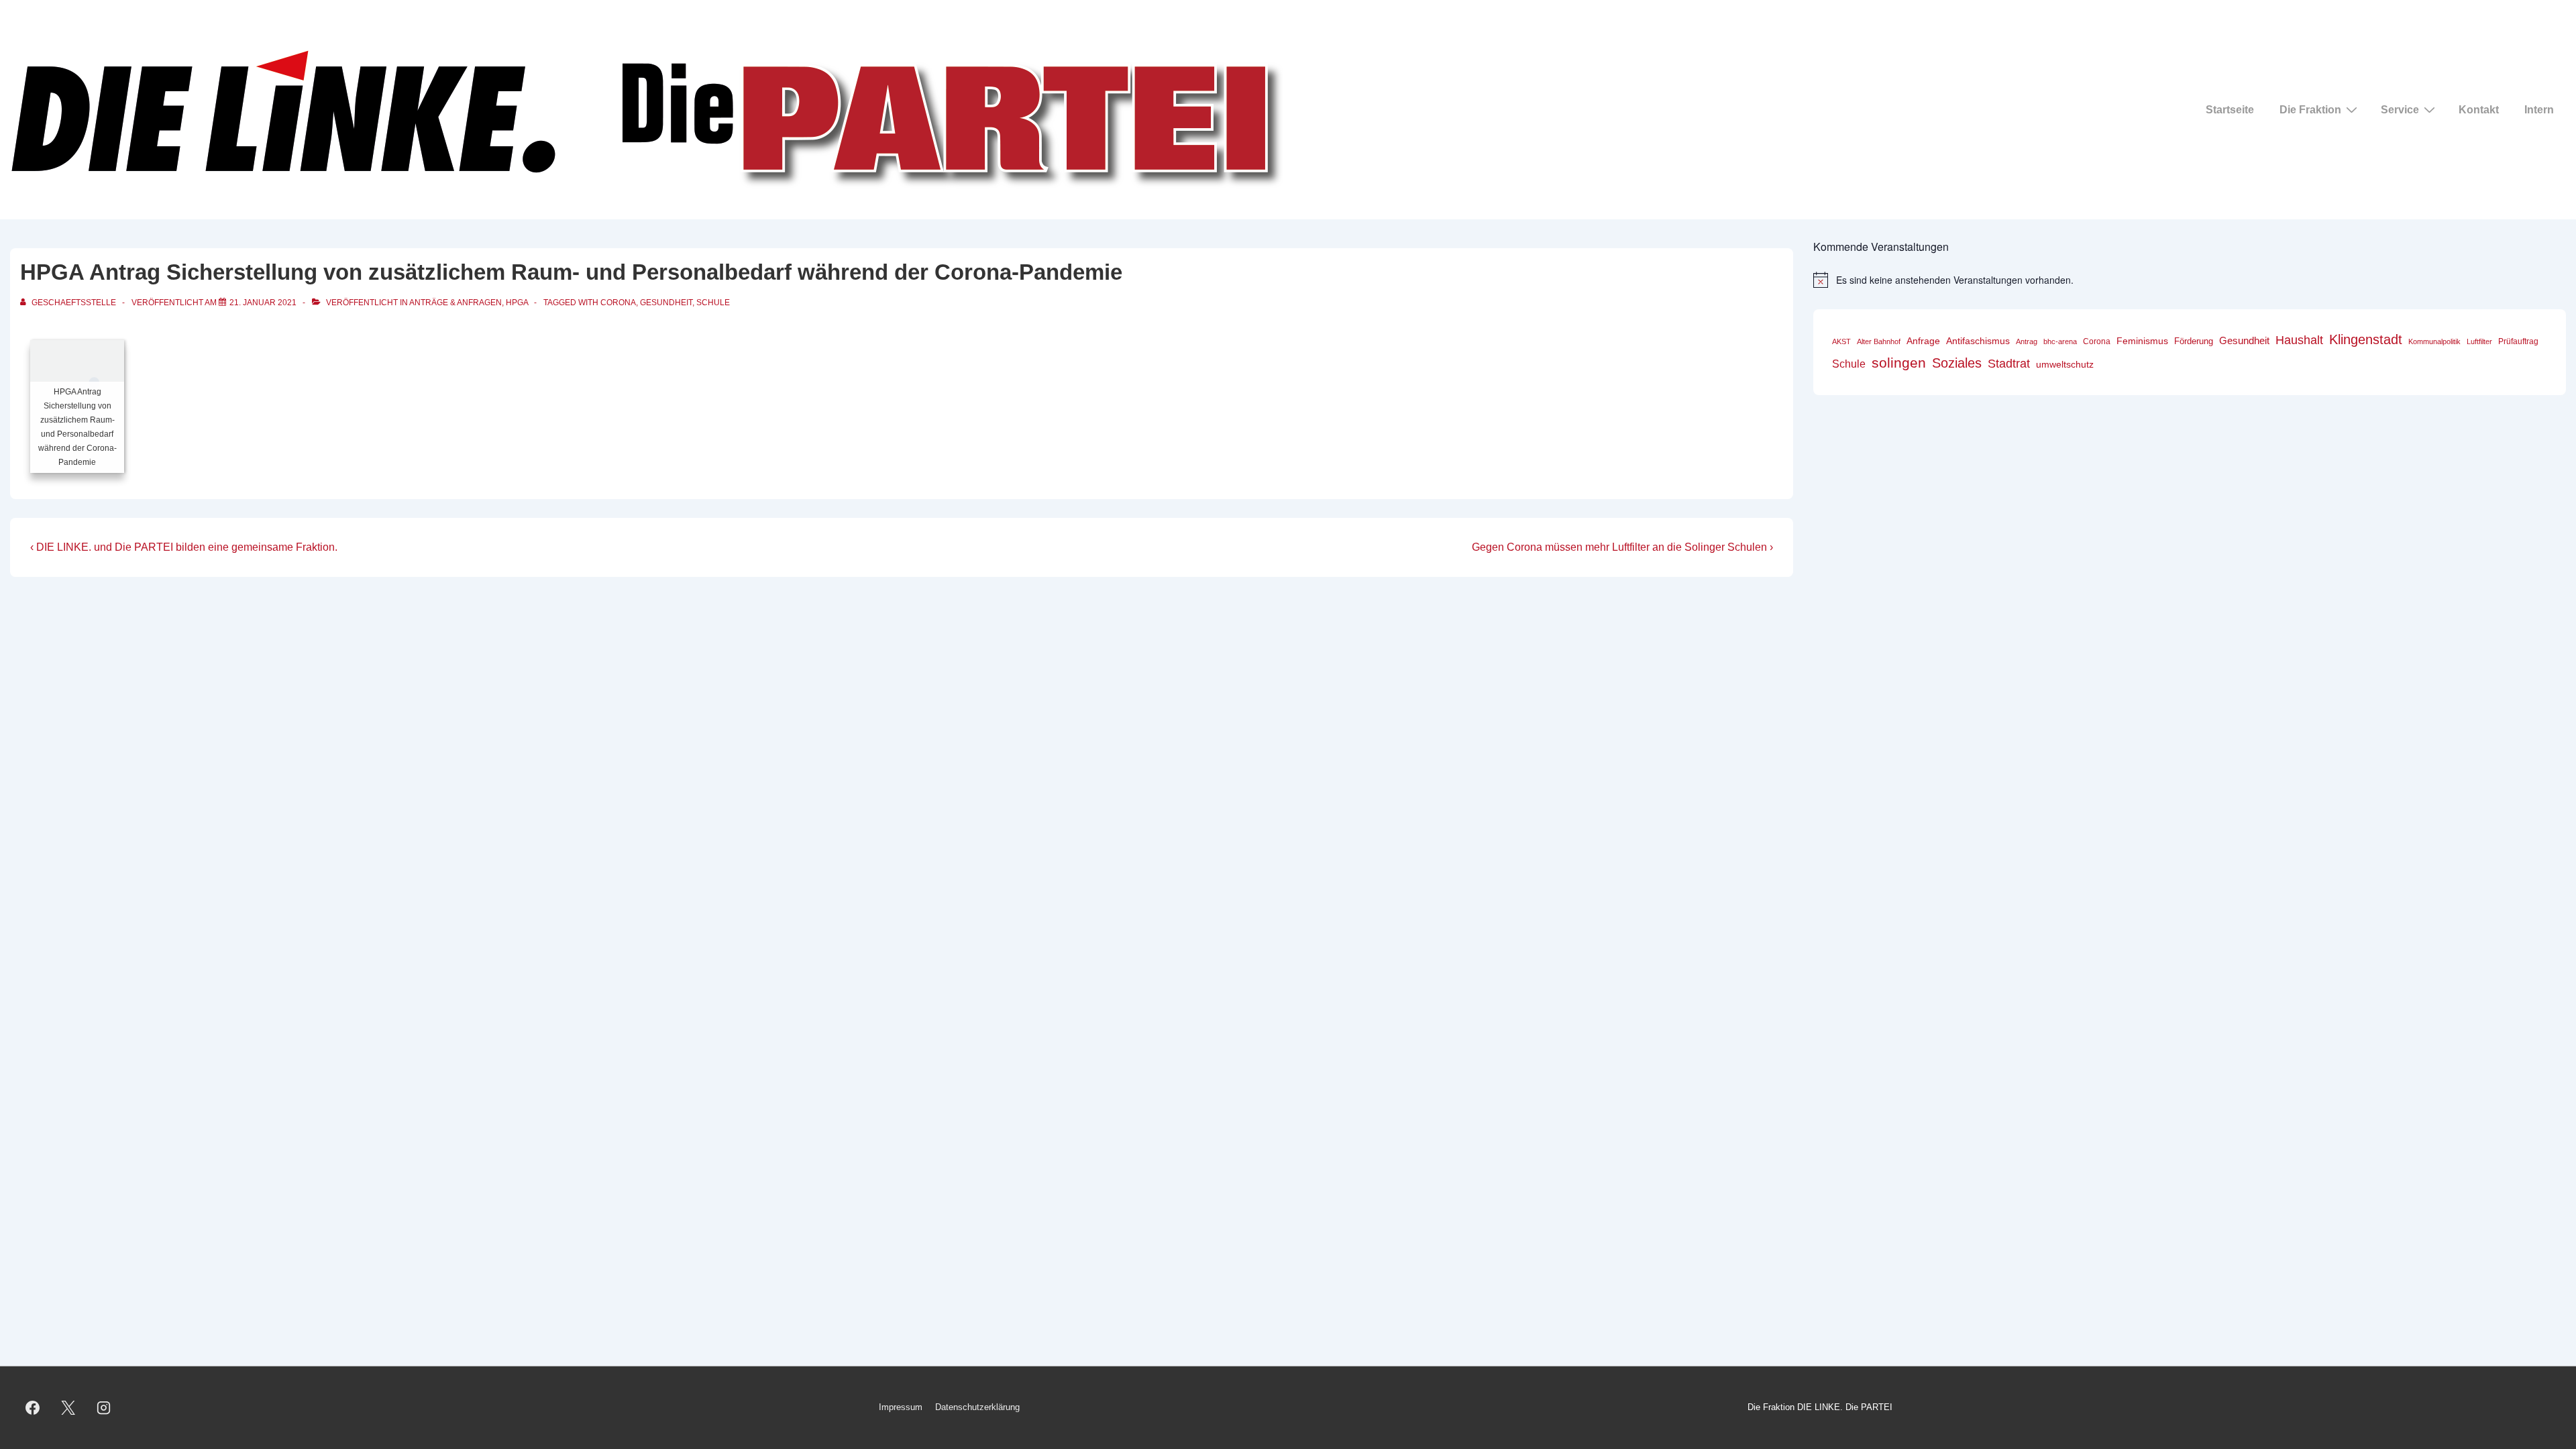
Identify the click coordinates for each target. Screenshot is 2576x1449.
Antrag (2027, 341)
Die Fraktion (2310, 110)
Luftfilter (2479, 341)
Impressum (901, 1407)
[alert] (2190, 280)
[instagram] (104, 1408)
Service (2400, 110)
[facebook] (33, 1408)
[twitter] (68, 1408)
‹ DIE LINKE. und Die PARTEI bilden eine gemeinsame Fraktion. (184, 547)
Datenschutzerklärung (977, 1407)
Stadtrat (2009, 364)
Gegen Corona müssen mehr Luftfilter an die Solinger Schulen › (1622, 547)
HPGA (517, 303)
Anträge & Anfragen (455, 303)
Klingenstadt (2366, 339)
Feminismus (2142, 341)
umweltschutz (2065, 365)
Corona (618, 303)
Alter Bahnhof (1879, 341)
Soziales (1957, 363)
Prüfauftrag (2518, 341)
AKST (1841, 341)
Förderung (2194, 341)
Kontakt (2479, 110)
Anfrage (1923, 341)
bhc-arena (2060, 341)
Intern (2539, 110)
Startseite (2230, 110)
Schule (713, 303)
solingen (1899, 363)
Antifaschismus (1978, 341)
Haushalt (2299, 340)
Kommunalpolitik (2434, 341)
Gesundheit (666, 303)
